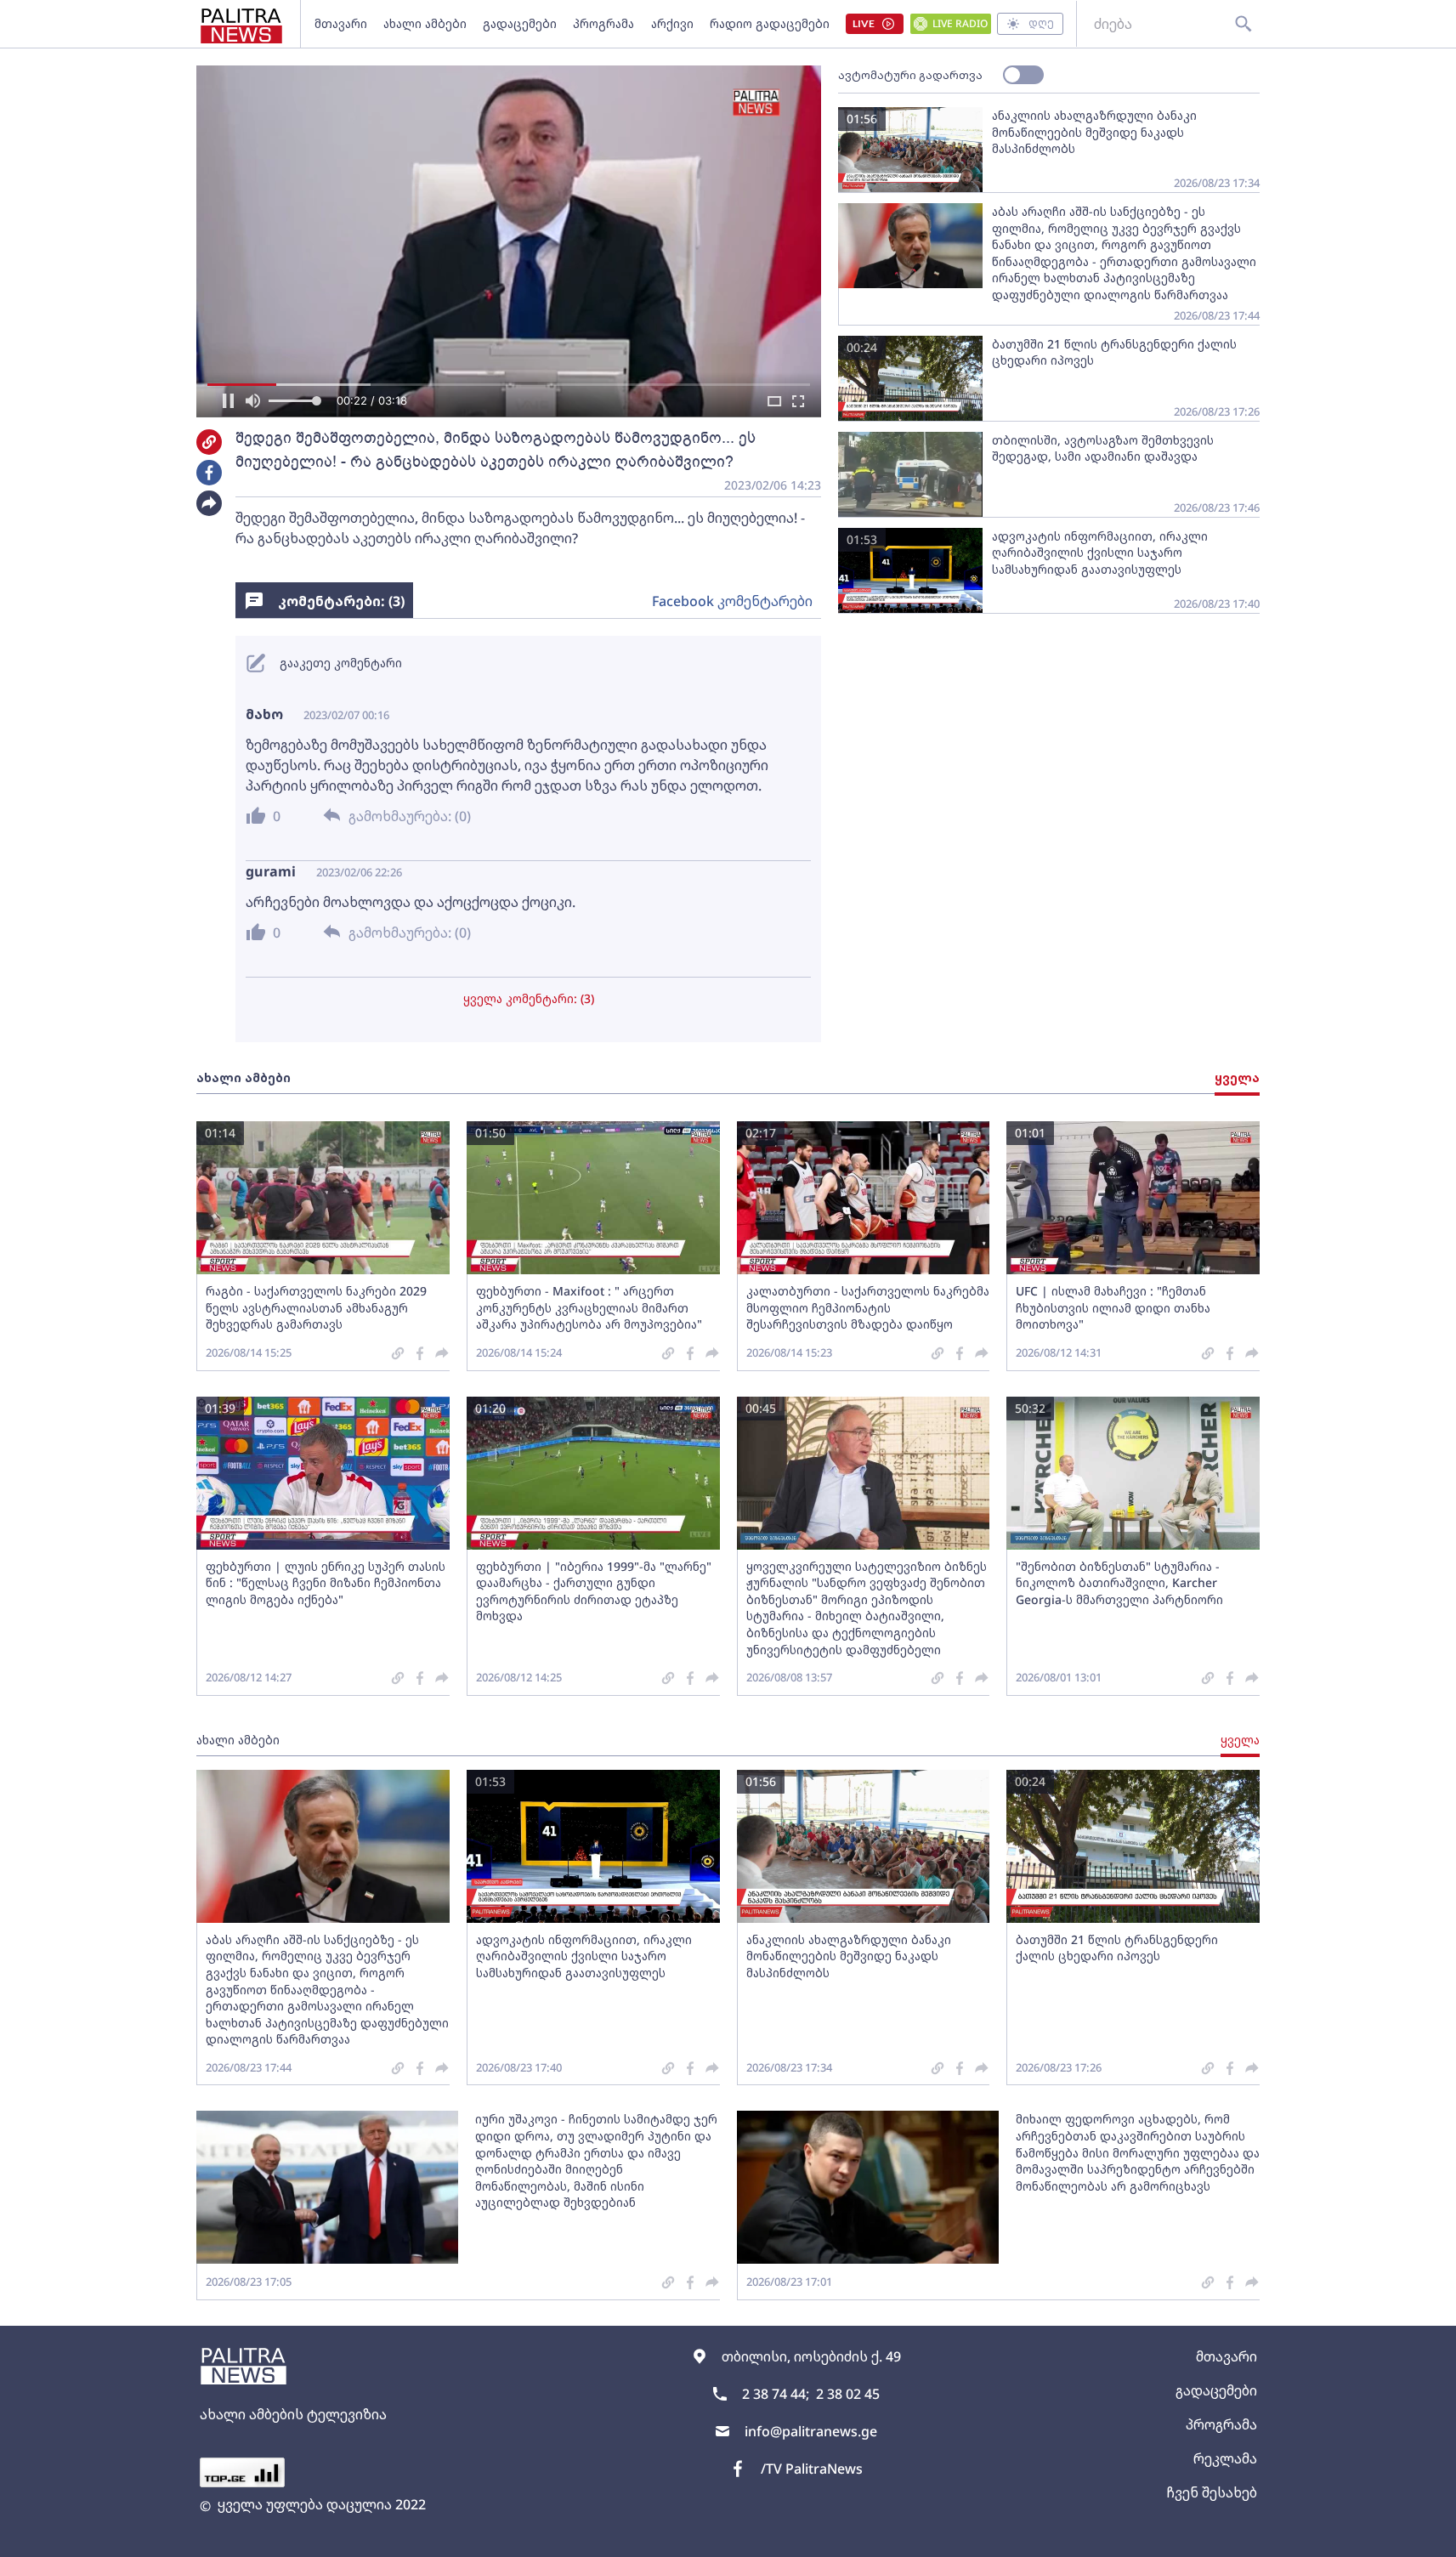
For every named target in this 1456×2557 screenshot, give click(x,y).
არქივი (672, 23)
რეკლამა (1225, 2458)
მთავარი (341, 23)
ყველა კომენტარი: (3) (529, 998)
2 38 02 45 (848, 2394)
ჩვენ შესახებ (1212, 2492)
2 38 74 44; (776, 2394)
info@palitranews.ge (811, 2431)
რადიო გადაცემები (770, 23)
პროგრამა (603, 23)
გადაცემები (520, 23)
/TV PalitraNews (812, 2469)
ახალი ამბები (425, 23)
